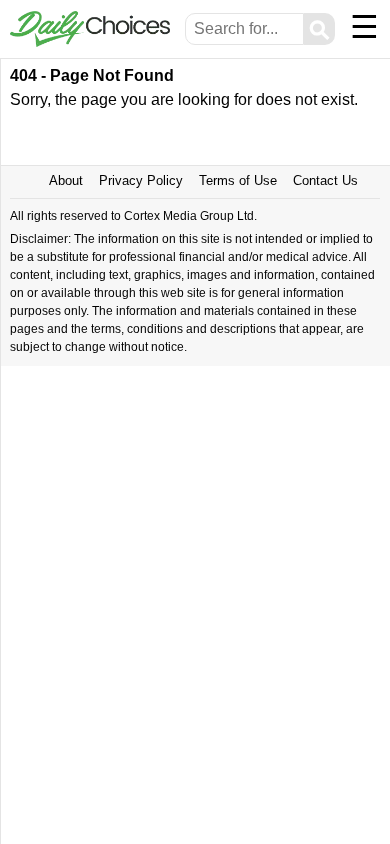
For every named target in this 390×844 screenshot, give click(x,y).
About (66, 180)
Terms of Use (238, 180)
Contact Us (325, 180)
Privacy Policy (141, 180)
